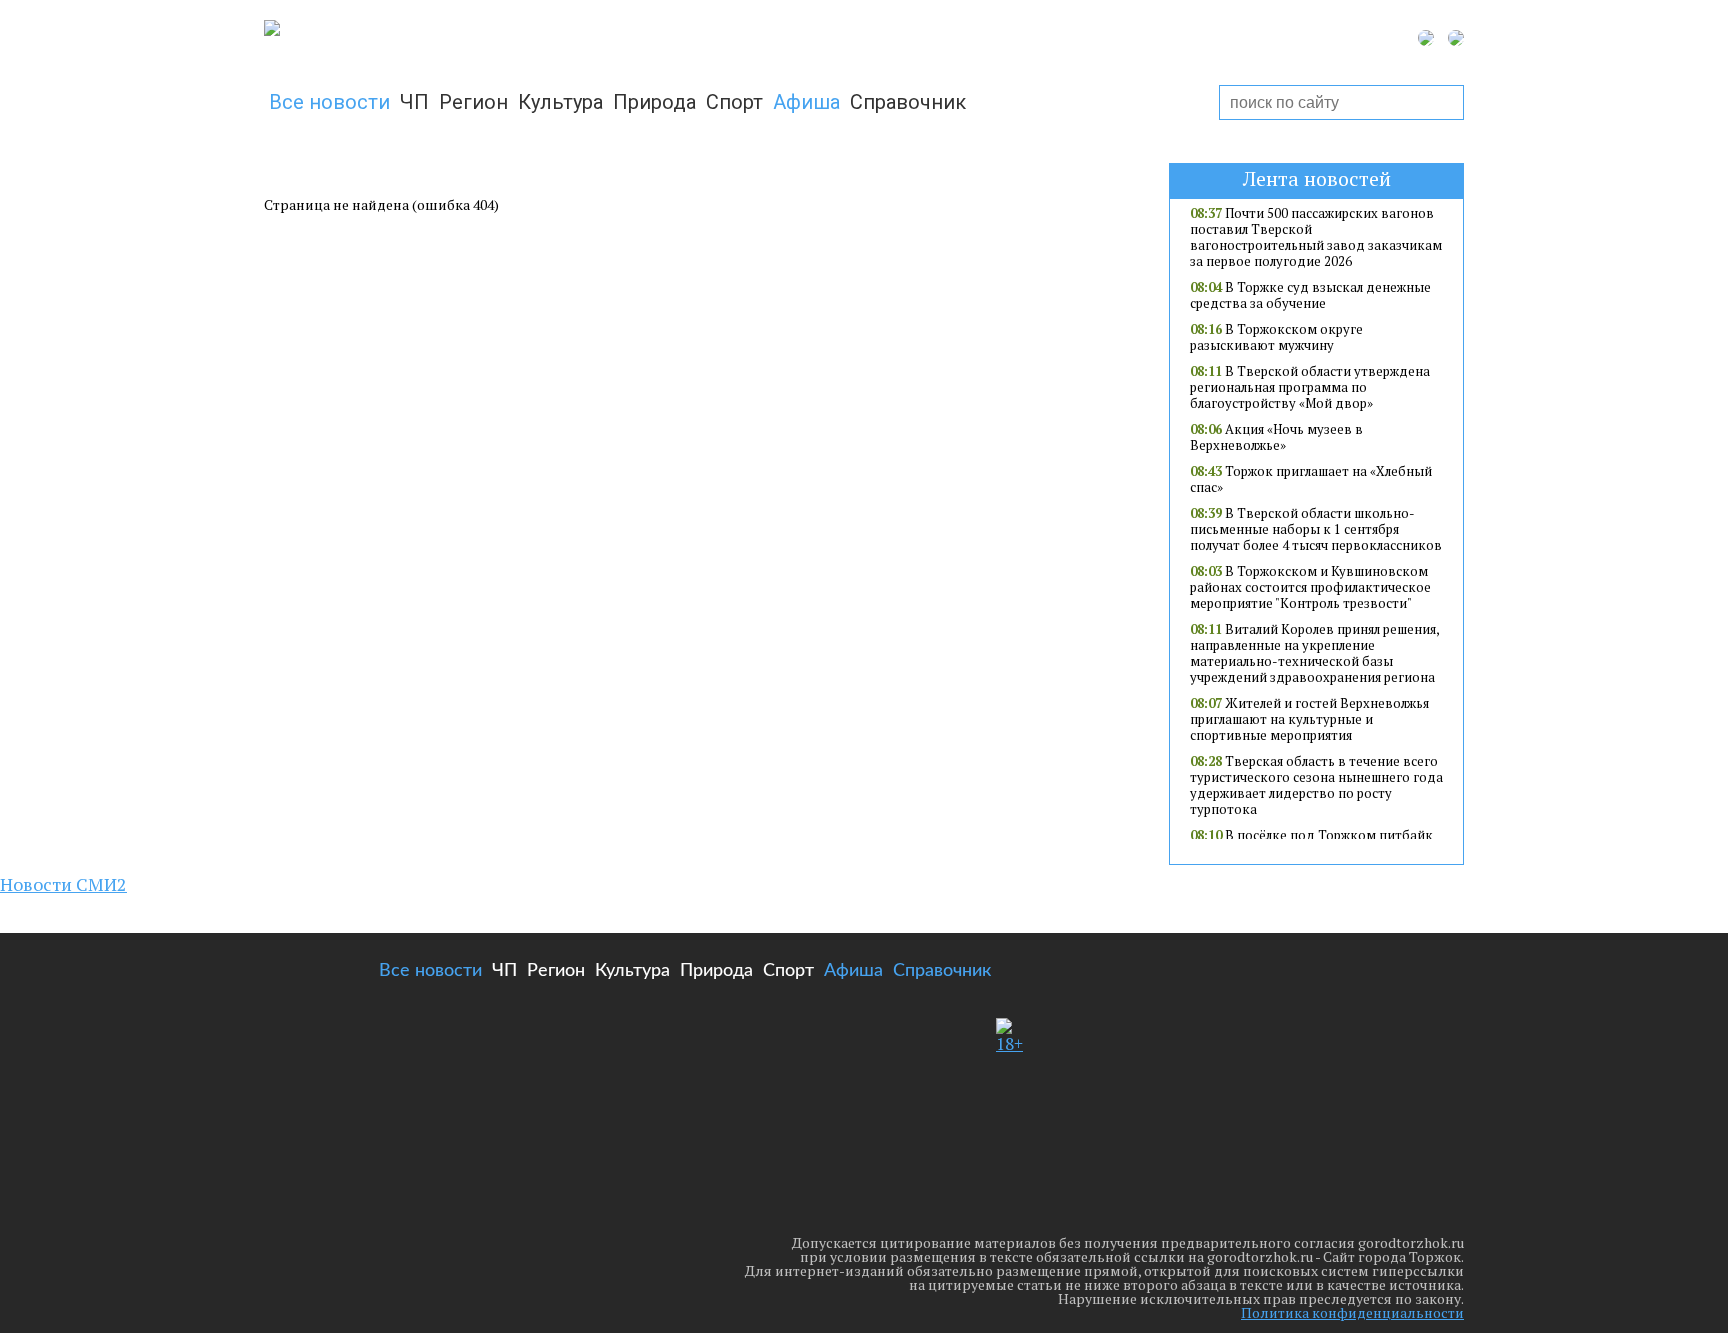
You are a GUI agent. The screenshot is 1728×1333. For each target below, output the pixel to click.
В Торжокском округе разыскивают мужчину (1276, 337)
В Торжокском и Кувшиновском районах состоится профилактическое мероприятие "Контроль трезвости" (1310, 587)
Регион (473, 102)
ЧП (414, 102)
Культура (560, 102)
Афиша (806, 102)
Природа (654, 102)
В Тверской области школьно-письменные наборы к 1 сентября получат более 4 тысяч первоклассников (1316, 529)
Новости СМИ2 (63, 884)
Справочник (908, 102)
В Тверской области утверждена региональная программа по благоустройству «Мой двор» (1310, 387)
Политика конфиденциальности (1352, 1312)
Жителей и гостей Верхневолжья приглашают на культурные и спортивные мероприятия (1309, 719)
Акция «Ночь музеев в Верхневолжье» (1276, 437)
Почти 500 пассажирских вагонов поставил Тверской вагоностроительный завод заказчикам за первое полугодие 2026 (1316, 237)
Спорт (734, 102)
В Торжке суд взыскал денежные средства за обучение (1310, 295)
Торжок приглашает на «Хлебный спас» (1311, 479)
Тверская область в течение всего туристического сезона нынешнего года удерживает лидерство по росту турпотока (1316, 785)
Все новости (329, 102)
